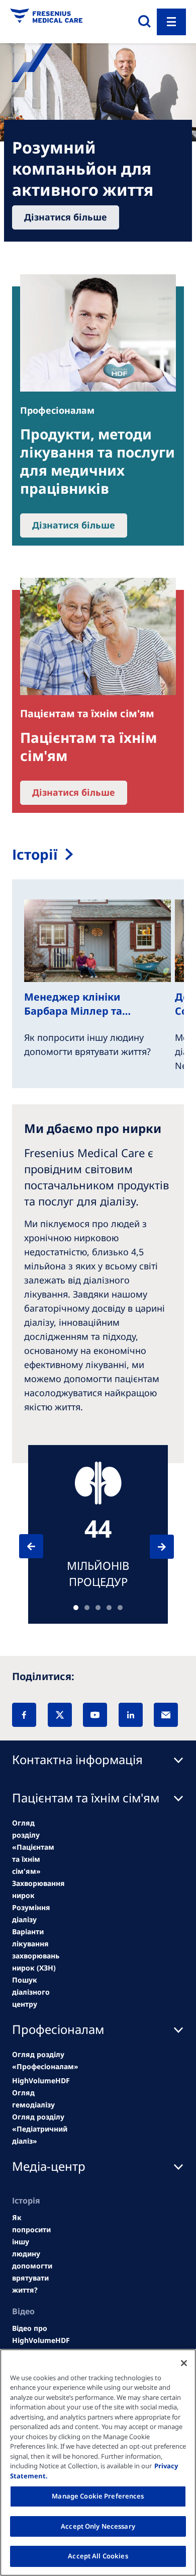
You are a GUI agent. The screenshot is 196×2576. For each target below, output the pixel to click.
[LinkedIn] (131, 1715)
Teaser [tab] (76, 1608)
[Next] (153, 1547)
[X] (60, 1715)
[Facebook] (24, 1715)
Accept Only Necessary (98, 2526)
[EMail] (166, 1715)
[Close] (184, 2363)
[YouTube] (95, 1715)
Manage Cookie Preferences (98, 2496)
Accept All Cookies (98, 2556)
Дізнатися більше (66, 217)
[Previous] (40, 1546)
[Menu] (171, 22)
